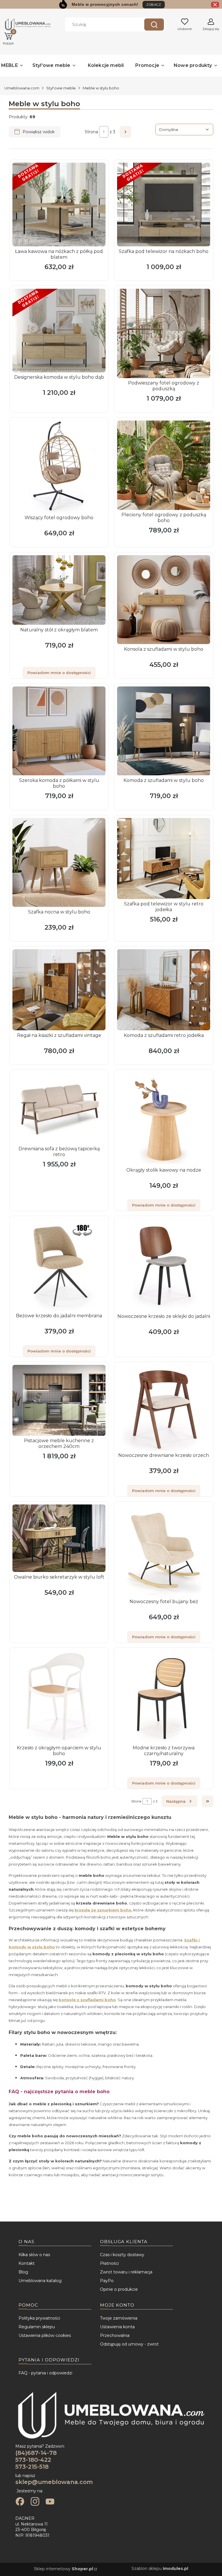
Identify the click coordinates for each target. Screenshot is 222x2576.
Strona (91, 132)
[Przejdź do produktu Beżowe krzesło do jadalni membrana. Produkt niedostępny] (59, 1265)
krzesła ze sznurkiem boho (103, 1910)
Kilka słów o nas (34, 2255)
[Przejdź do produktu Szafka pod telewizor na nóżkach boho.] (164, 204)
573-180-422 (33, 2460)
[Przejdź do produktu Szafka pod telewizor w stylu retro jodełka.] (164, 859)
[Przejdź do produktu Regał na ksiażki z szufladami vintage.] (59, 990)
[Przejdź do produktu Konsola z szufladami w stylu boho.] (164, 600)
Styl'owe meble (61, 88)
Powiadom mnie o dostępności (59, 673)
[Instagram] (35, 2502)
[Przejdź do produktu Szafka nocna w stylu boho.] (59, 862)
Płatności (109, 2263)
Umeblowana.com (22, 88)
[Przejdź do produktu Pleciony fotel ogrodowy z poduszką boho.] (164, 465)
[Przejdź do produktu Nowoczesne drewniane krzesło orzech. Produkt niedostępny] (164, 1408)
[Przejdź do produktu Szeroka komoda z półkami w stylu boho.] (59, 731)
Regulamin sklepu (37, 2327)
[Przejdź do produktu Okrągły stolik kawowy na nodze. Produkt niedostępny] (164, 1119)
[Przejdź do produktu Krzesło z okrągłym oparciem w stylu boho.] (59, 1697)
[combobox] (100, 25)
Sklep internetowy (63, 2569)
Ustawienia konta (117, 2327)
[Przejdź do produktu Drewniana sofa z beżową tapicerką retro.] (59, 1108)
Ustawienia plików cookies (45, 2335)
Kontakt (27, 2263)
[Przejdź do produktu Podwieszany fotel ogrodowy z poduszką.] (164, 333)
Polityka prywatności (39, 2318)
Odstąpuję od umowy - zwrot (129, 2344)
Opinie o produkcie (119, 2289)
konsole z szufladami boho (87, 2000)
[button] (154, 25)
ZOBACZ (154, 5)
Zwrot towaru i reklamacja (126, 2272)
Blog (23, 2272)
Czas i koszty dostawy (122, 2255)
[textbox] (184, 130)
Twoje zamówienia (119, 2318)
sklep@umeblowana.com (54, 2482)
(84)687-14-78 (36, 2453)
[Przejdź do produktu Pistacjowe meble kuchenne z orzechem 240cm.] (59, 1400)
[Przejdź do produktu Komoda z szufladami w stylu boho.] (164, 731)
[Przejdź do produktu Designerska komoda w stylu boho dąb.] (59, 331)
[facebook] (20, 2502)
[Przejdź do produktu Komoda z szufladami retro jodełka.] (164, 990)
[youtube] (50, 2502)
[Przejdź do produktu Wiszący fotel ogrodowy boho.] (59, 467)
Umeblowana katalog (40, 2281)
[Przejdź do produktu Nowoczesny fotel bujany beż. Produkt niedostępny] (164, 1551)
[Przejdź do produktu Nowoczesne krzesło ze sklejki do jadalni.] (164, 1265)
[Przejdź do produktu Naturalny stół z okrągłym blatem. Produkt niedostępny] (59, 590)
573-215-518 (32, 2467)
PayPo (107, 2281)
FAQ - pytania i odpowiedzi (45, 2373)
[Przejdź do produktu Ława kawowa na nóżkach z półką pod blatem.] (59, 204)
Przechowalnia (115, 2335)
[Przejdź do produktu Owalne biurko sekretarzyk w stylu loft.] (59, 1538)
